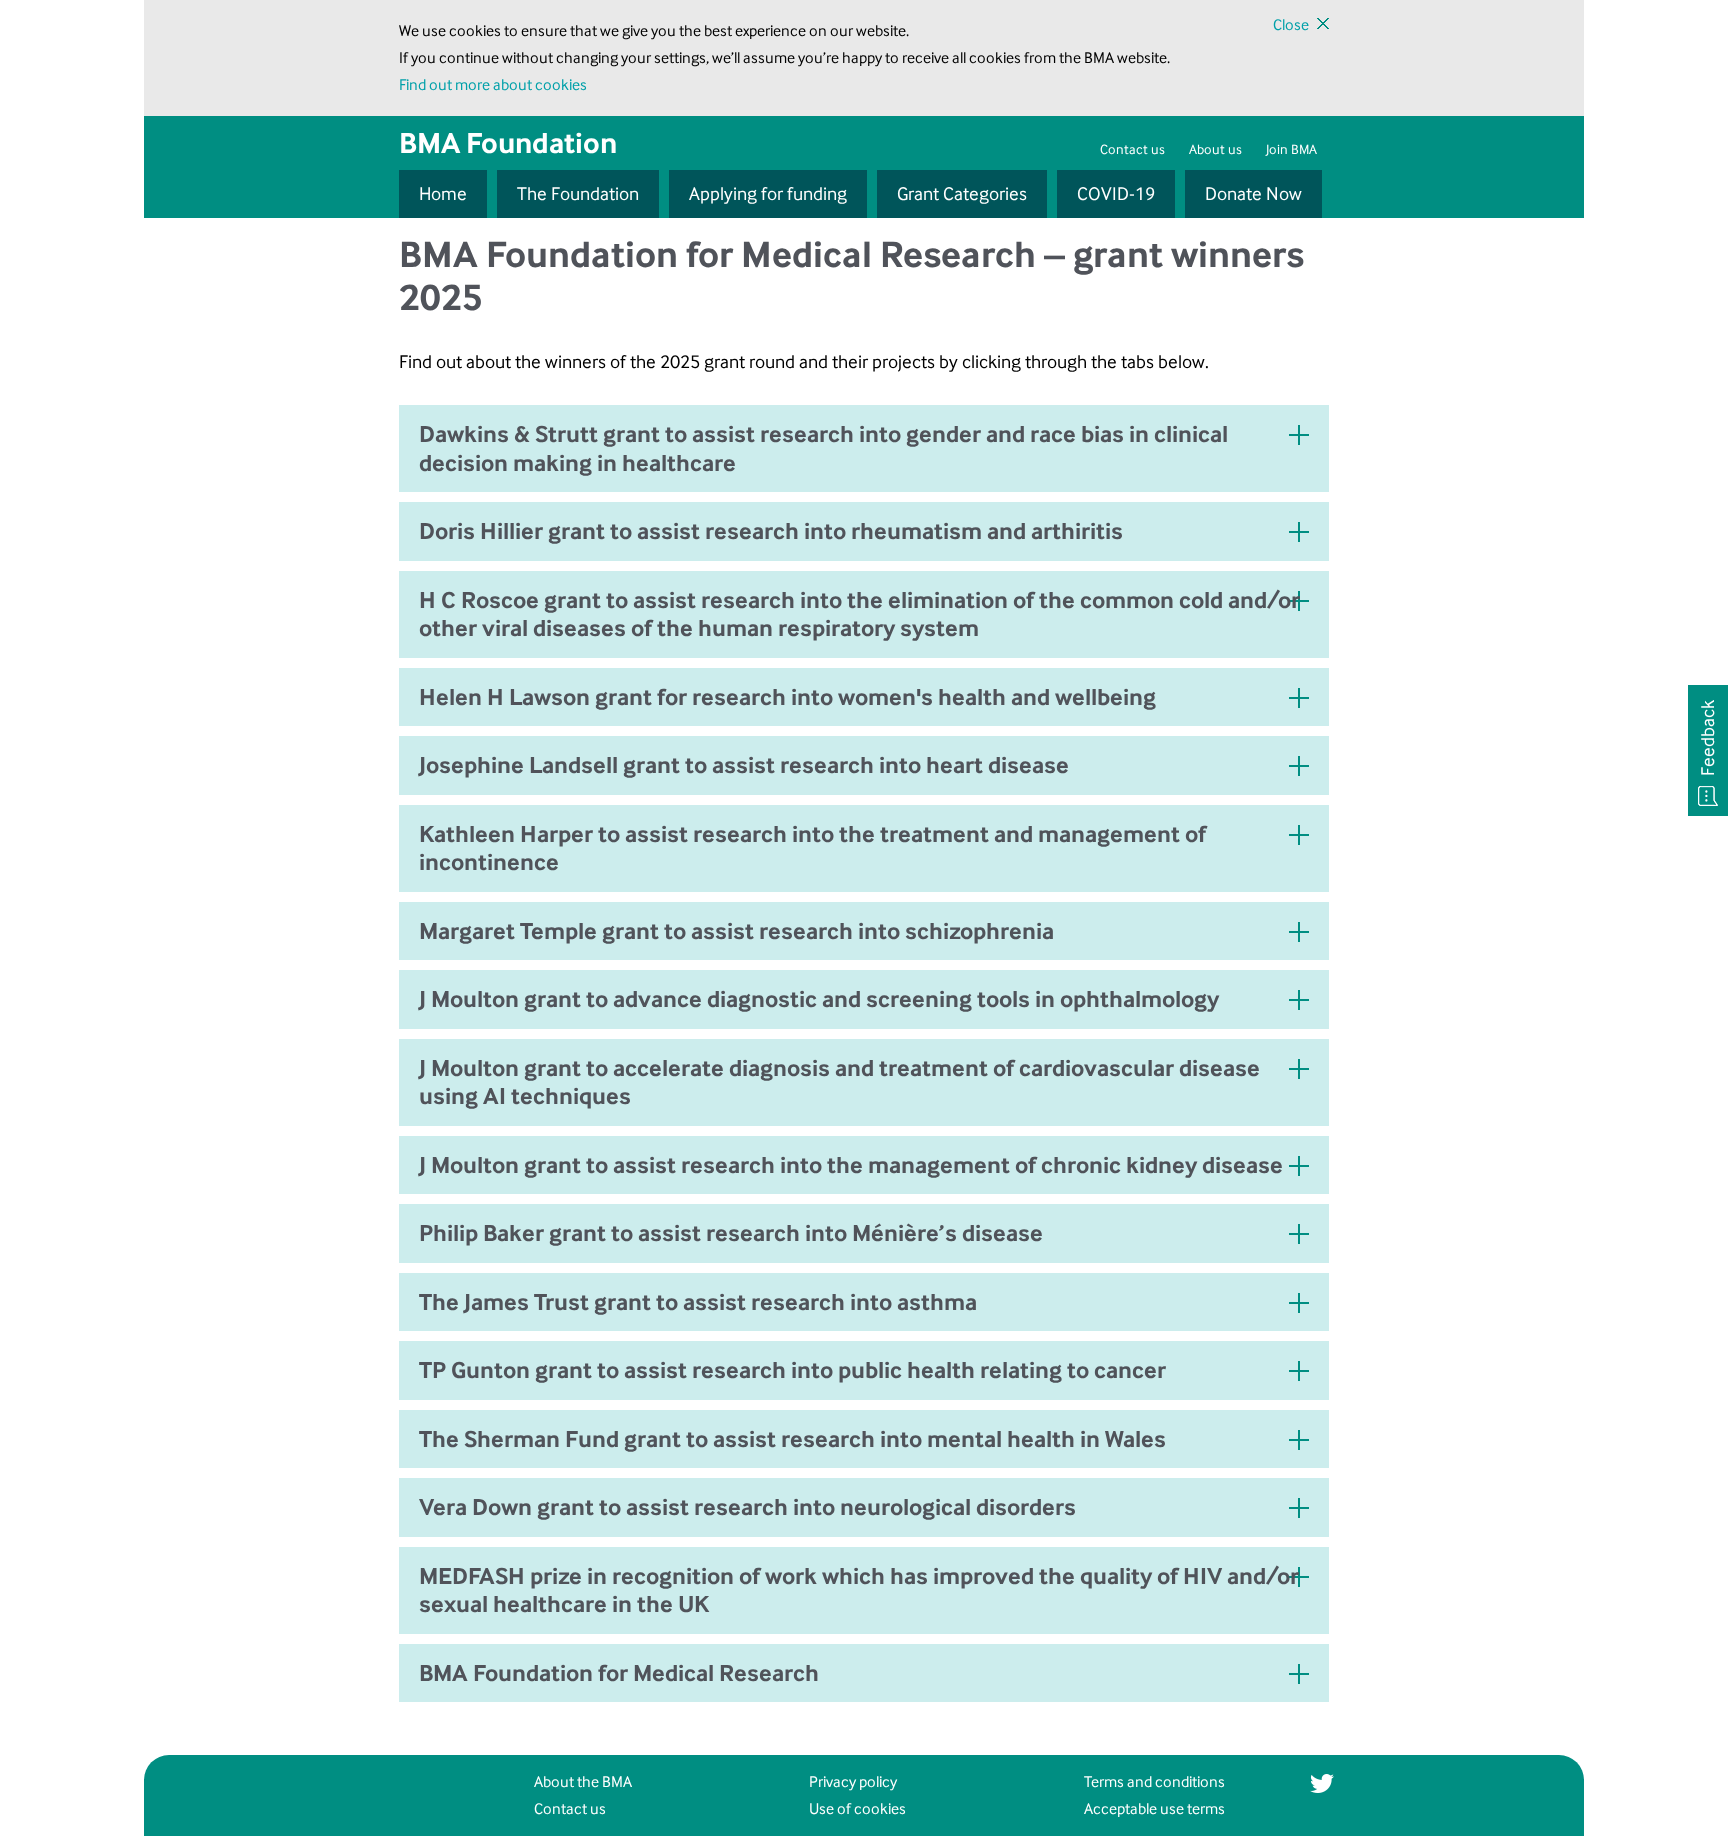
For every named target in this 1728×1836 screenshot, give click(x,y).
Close (1291, 24)
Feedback (1708, 738)
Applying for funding (768, 194)
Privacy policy (853, 1781)
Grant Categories (962, 194)
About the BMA (583, 1781)
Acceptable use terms (1154, 1808)
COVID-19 (1116, 194)
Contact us (1132, 149)
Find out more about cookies (493, 84)
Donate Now (1253, 194)
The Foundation (578, 194)
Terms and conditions (1154, 1781)
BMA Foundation (508, 143)
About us (1215, 149)
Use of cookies (857, 1808)
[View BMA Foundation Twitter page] (1321, 1782)
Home (443, 194)
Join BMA (1291, 149)
